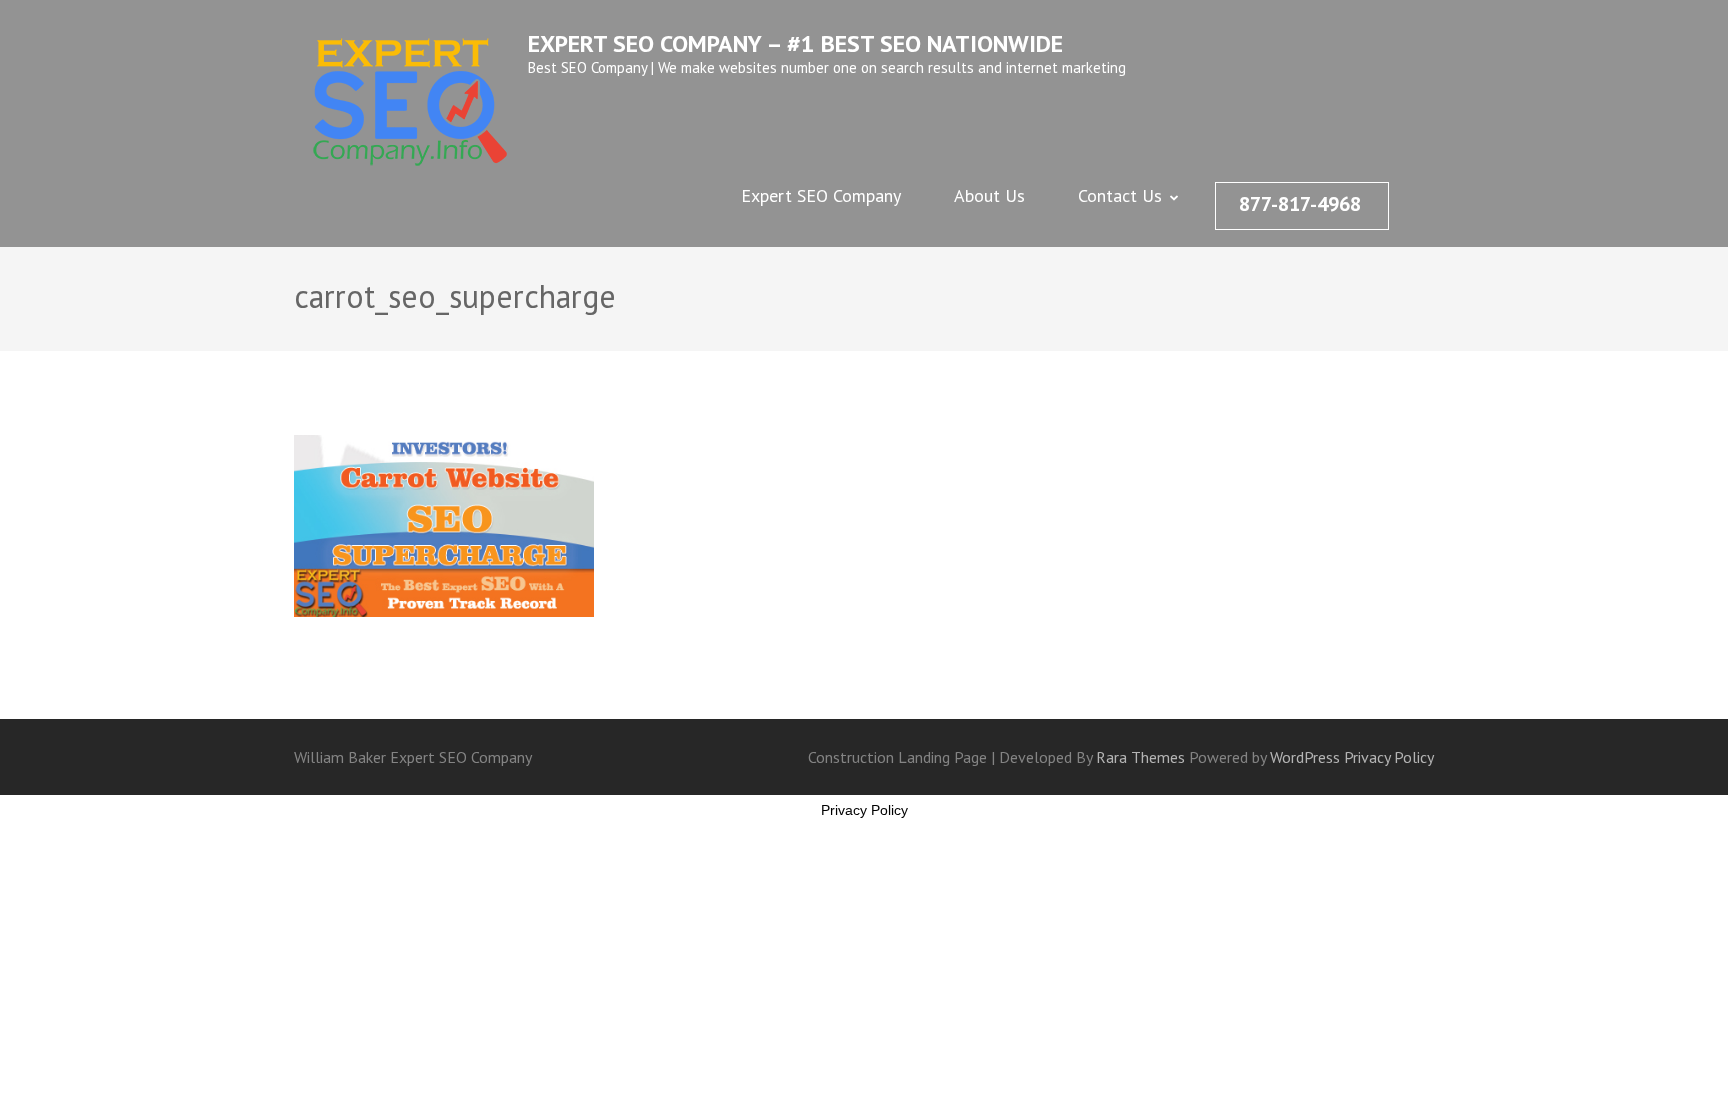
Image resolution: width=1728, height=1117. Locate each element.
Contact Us (1120, 195)
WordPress (1305, 757)
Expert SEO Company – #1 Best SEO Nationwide (795, 43)
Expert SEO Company (821, 195)
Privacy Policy (1389, 757)
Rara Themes (1142, 757)
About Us (989, 195)
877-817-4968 (1300, 204)
